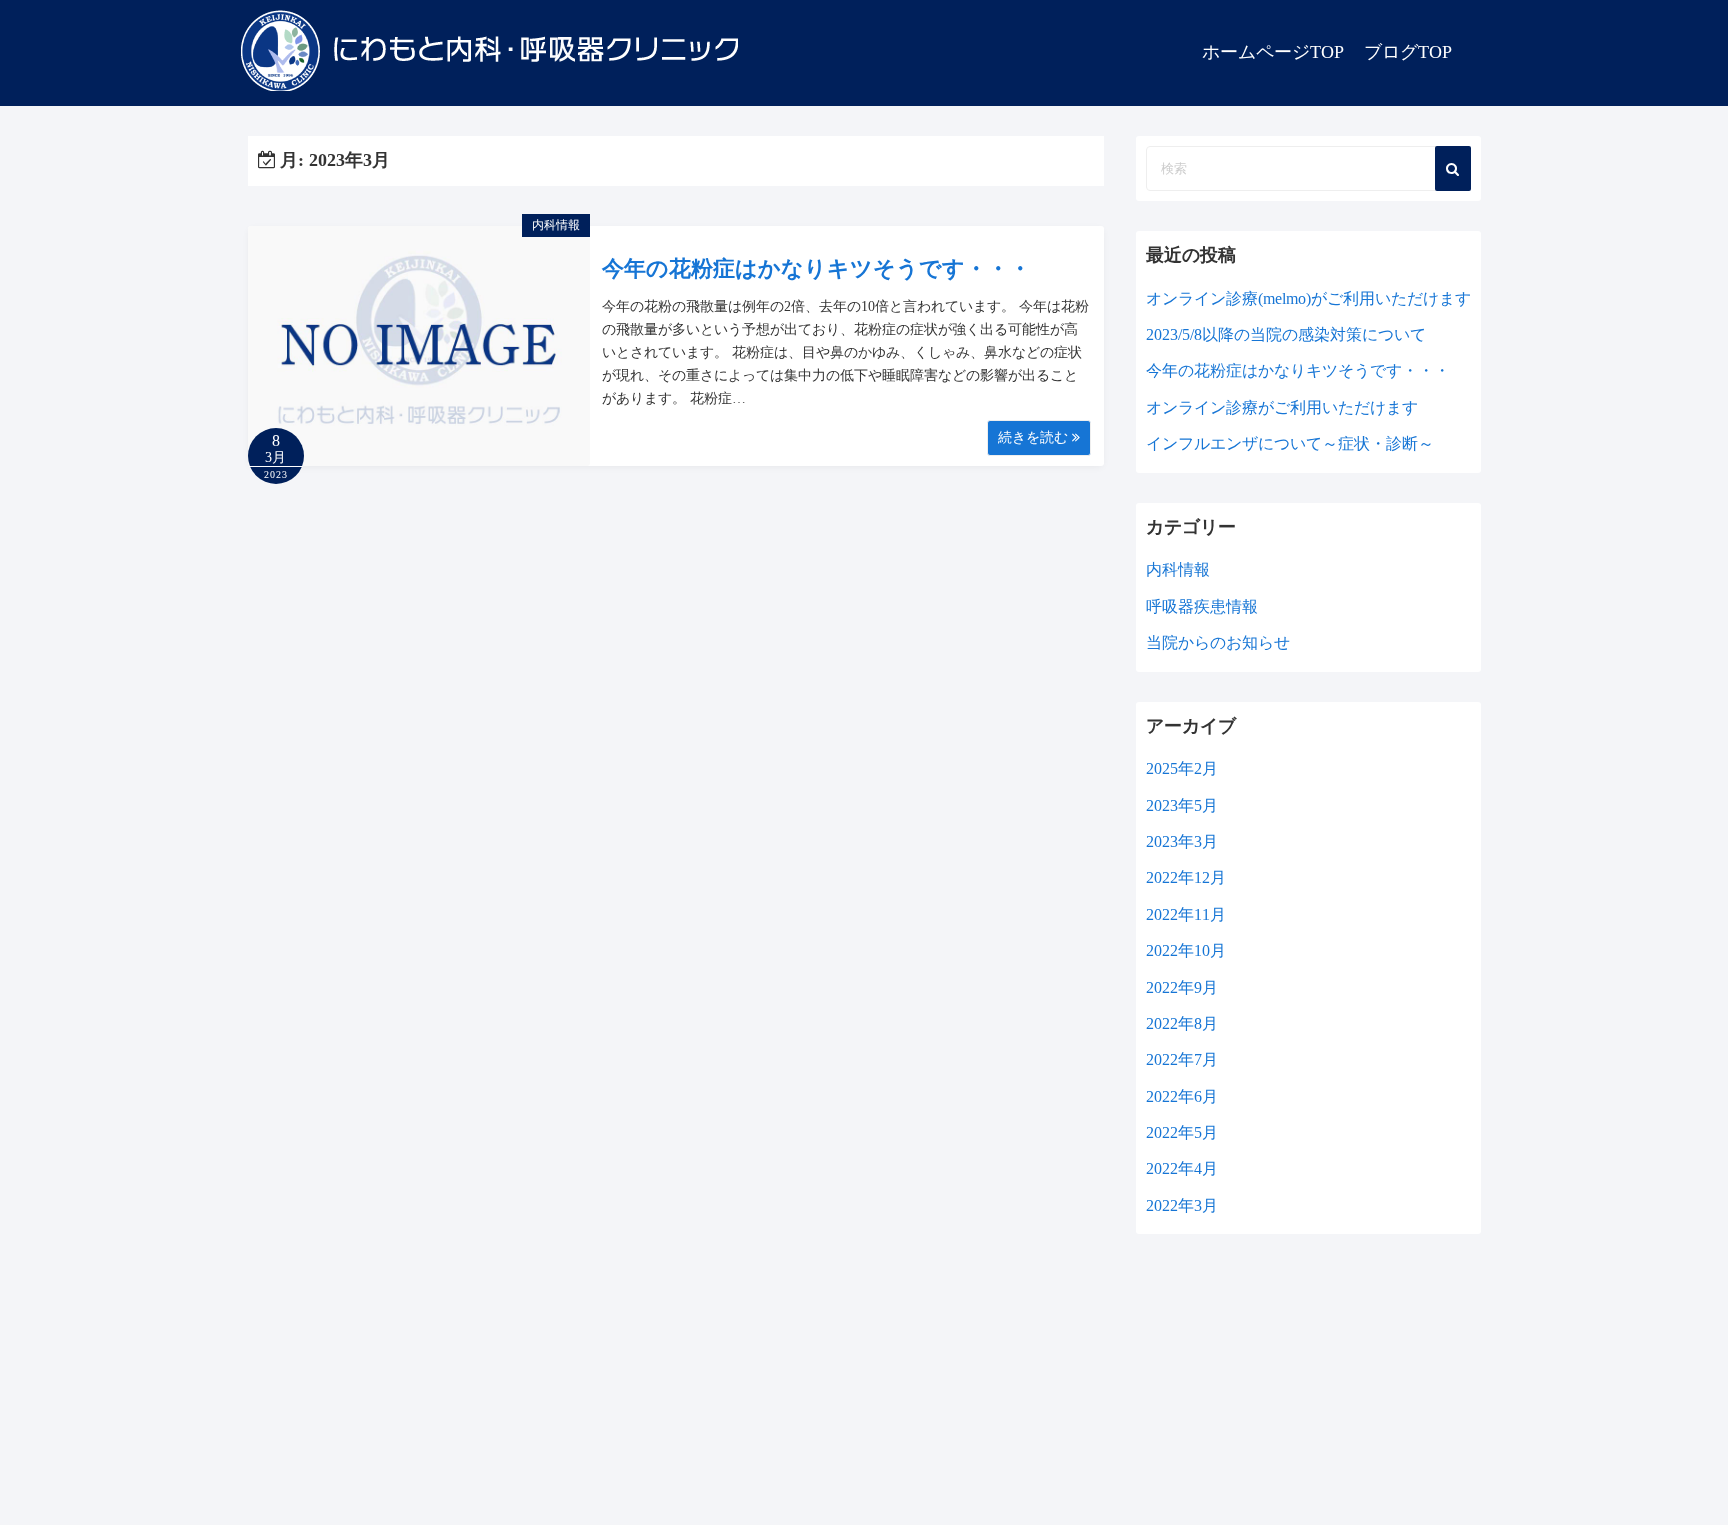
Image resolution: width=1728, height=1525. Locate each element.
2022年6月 (1182, 1096)
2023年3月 (1182, 841)
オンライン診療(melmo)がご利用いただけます (1308, 298)
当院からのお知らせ (1218, 642)
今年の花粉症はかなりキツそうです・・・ (816, 268)
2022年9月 (1182, 987)
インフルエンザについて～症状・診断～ (1290, 443)
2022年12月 (1186, 877)
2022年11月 (1186, 914)
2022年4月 (1182, 1168)
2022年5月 (1182, 1132)
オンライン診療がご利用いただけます (1282, 407)
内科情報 (556, 225)
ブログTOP (1408, 52)
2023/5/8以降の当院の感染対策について (1286, 334)
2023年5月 (1182, 805)
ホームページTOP (1273, 52)
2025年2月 (1182, 768)
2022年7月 (1182, 1059)
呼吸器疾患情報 (1202, 606)
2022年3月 (1182, 1205)
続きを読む (1035, 437)
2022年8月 (1182, 1023)
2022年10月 (1186, 950)
